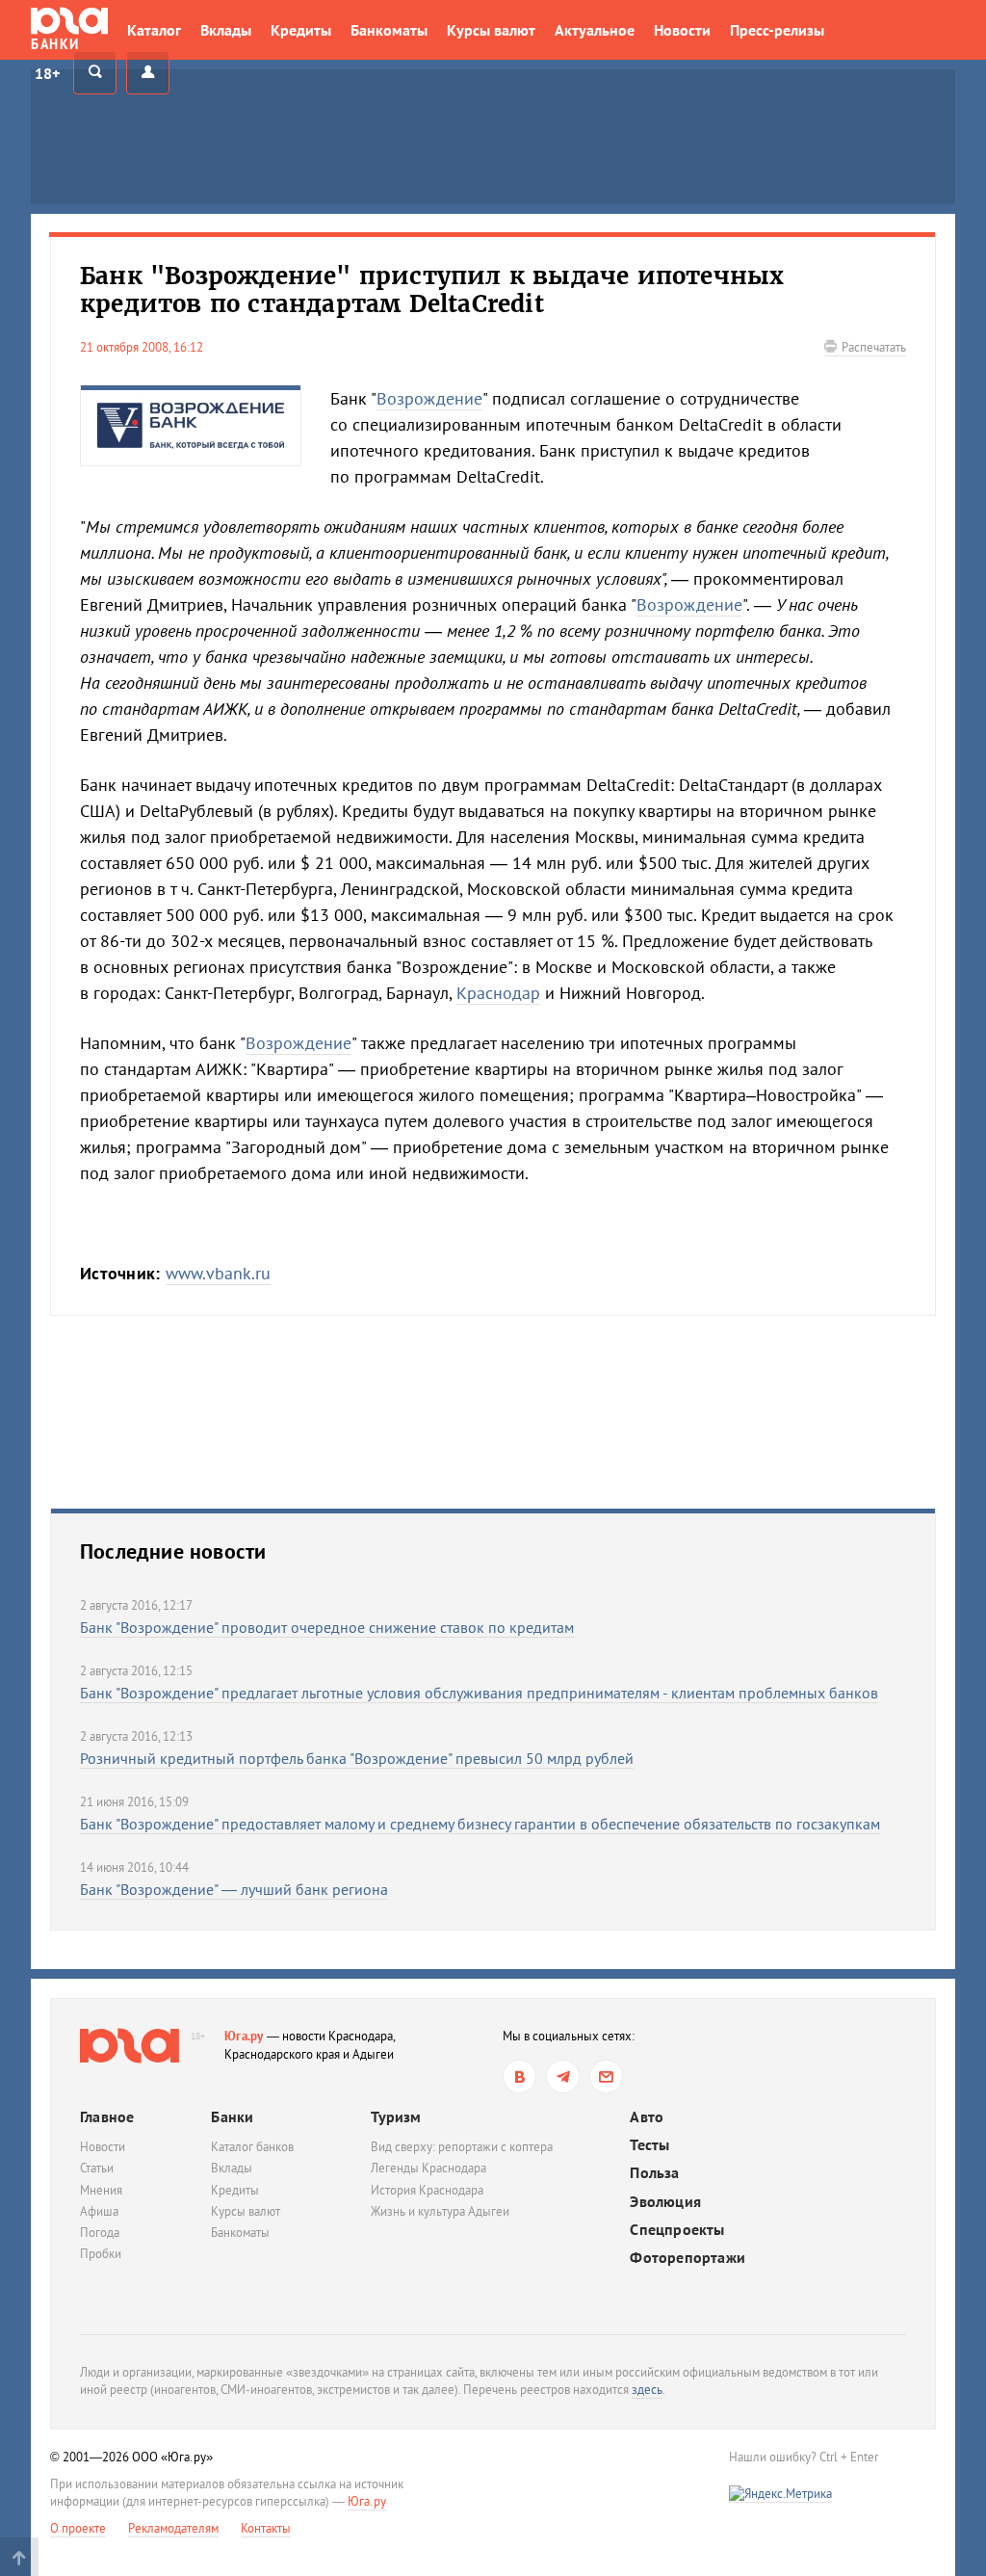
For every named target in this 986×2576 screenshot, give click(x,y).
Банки (232, 2116)
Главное (107, 2116)
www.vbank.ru (218, 1273)
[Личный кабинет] (148, 73)
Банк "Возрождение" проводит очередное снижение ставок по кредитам (327, 1627)
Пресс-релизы (777, 30)
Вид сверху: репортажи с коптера (462, 2147)
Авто (647, 2117)
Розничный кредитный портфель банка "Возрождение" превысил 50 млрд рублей (357, 1758)
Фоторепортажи (688, 2258)
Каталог (154, 30)
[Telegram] (563, 2077)
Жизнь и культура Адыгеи (440, 2211)
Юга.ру (244, 2036)
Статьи (97, 2168)
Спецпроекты (677, 2230)
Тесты (649, 2145)
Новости (682, 30)
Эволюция (665, 2202)
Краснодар (498, 993)
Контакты (266, 2528)
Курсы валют (491, 30)
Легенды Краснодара (428, 2168)
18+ (47, 73)
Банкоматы (389, 30)
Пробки (101, 2254)
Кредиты (301, 30)
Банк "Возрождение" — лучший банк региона (234, 1889)
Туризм (396, 2116)
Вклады (226, 30)
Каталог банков (252, 2147)
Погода (100, 2233)
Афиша (99, 2211)
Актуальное (595, 30)
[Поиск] (95, 73)
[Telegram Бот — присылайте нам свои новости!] (606, 2077)
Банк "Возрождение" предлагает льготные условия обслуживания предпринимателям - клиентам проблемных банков (479, 1693)
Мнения (101, 2190)
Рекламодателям (173, 2528)
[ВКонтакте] (519, 2077)
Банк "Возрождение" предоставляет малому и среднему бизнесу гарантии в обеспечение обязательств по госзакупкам (480, 1824)
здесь (647, 2390)
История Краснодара (427, 2190)
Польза (654, 2173)
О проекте (78, 2528)
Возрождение (429, 398)
